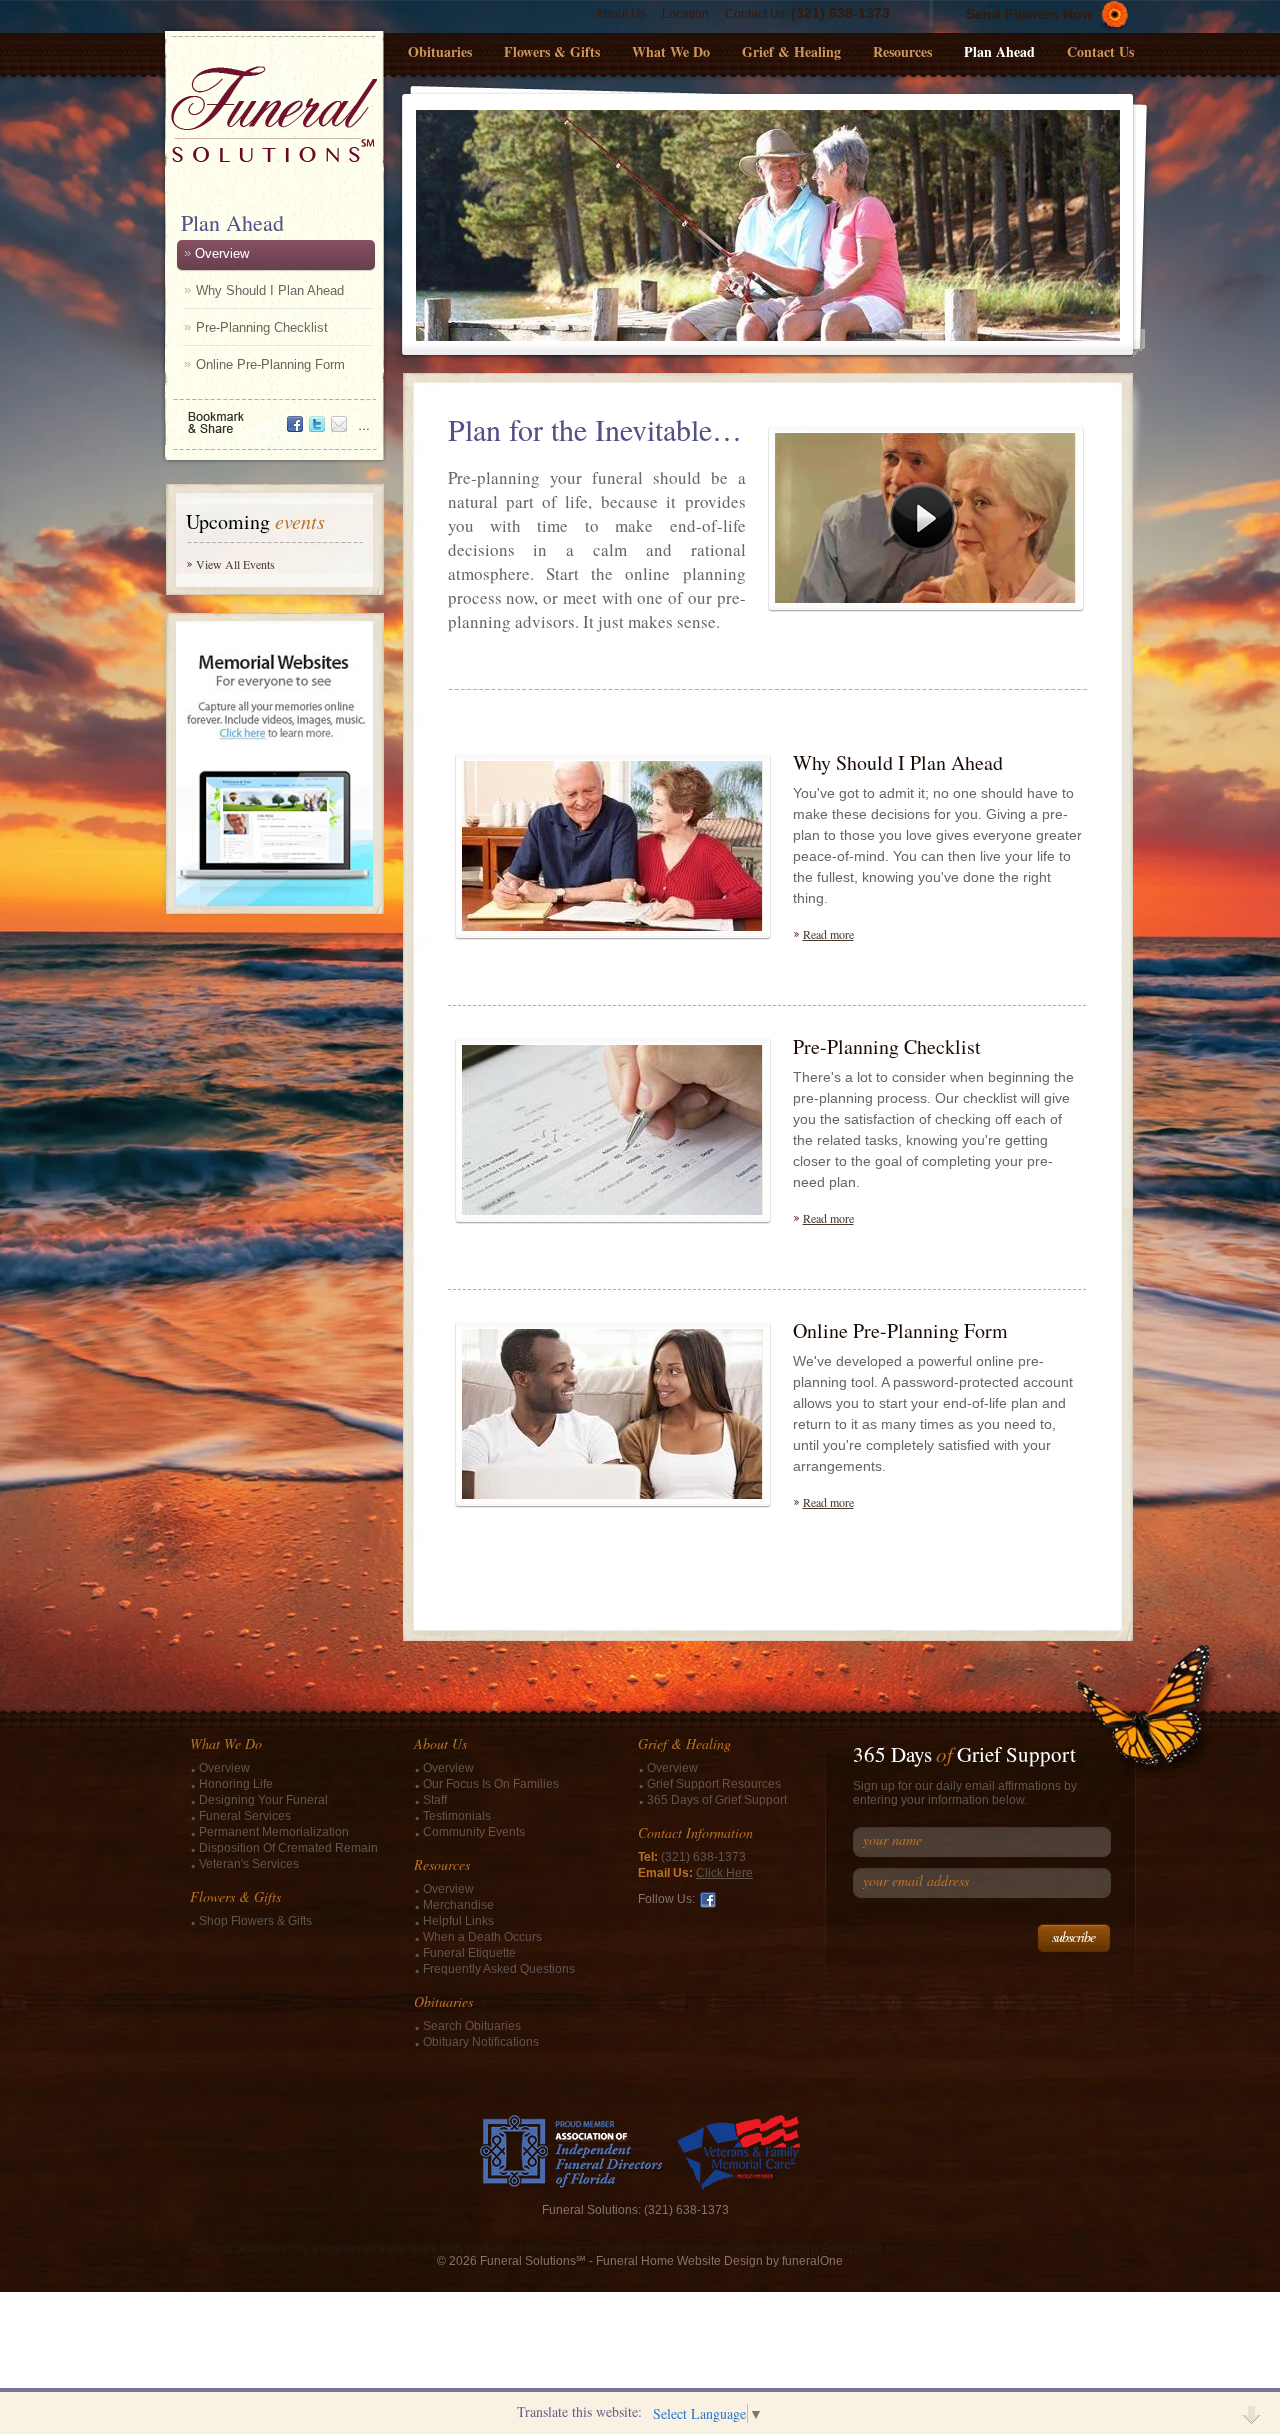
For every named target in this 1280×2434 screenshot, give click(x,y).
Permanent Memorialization (274, 1832)
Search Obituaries (472, 2026)
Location (685, 14)
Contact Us (755, 14)
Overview (222, 253)
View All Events (235, 564)
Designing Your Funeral (263, 1800)
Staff (435, 1800)
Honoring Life (236, 1784)
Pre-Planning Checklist (262, 327)
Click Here (724, 1873)
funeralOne (812, 2261)
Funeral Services (245, 1816)
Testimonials (457, 1816)
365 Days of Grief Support (717, 1800)
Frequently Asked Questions (499, 1969)
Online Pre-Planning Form (270, 364)
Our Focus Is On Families (491, 1784)
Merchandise (458, 1905)
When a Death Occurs (482, 1937)
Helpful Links (458, 1921)
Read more (828, 934)
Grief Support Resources (714, 1784)
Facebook (708, 1900)
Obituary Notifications (481, 2042)
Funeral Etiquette (469, 1953)
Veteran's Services (249, 1864)
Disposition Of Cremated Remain (288, 1848)
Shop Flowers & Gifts (255, 1921)
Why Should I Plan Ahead (270, 290)
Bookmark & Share (273, 415)
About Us (621, 14)
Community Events (474, 1832)
